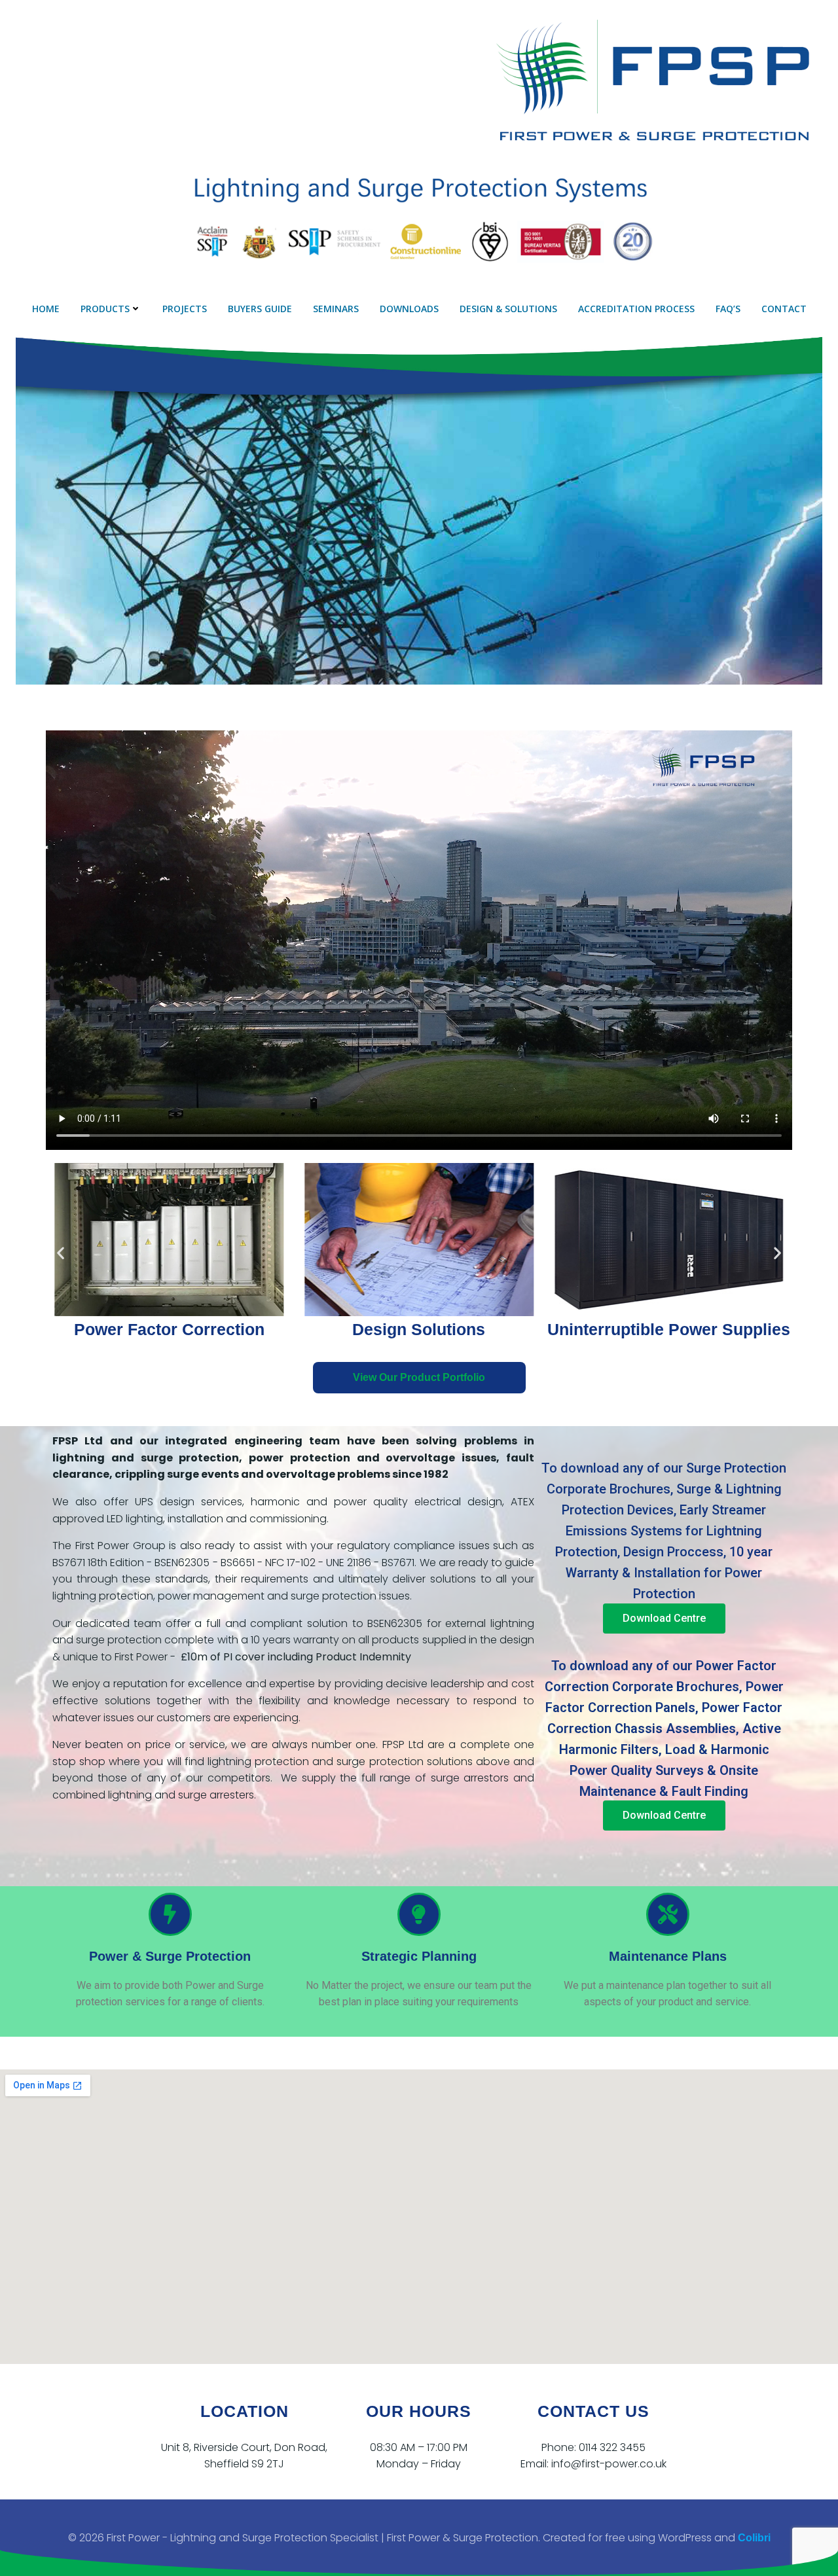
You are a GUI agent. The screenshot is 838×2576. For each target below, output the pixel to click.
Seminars (336, 309)
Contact (784, 309)
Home (46, 309)
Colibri (754, 2538)
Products (105, 309)
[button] (61, 1253)
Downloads (409, 309)
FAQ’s (728, 309)
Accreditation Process (636, 309)
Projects (185, 309)
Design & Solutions (508, 309)
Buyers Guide (260, 309)
